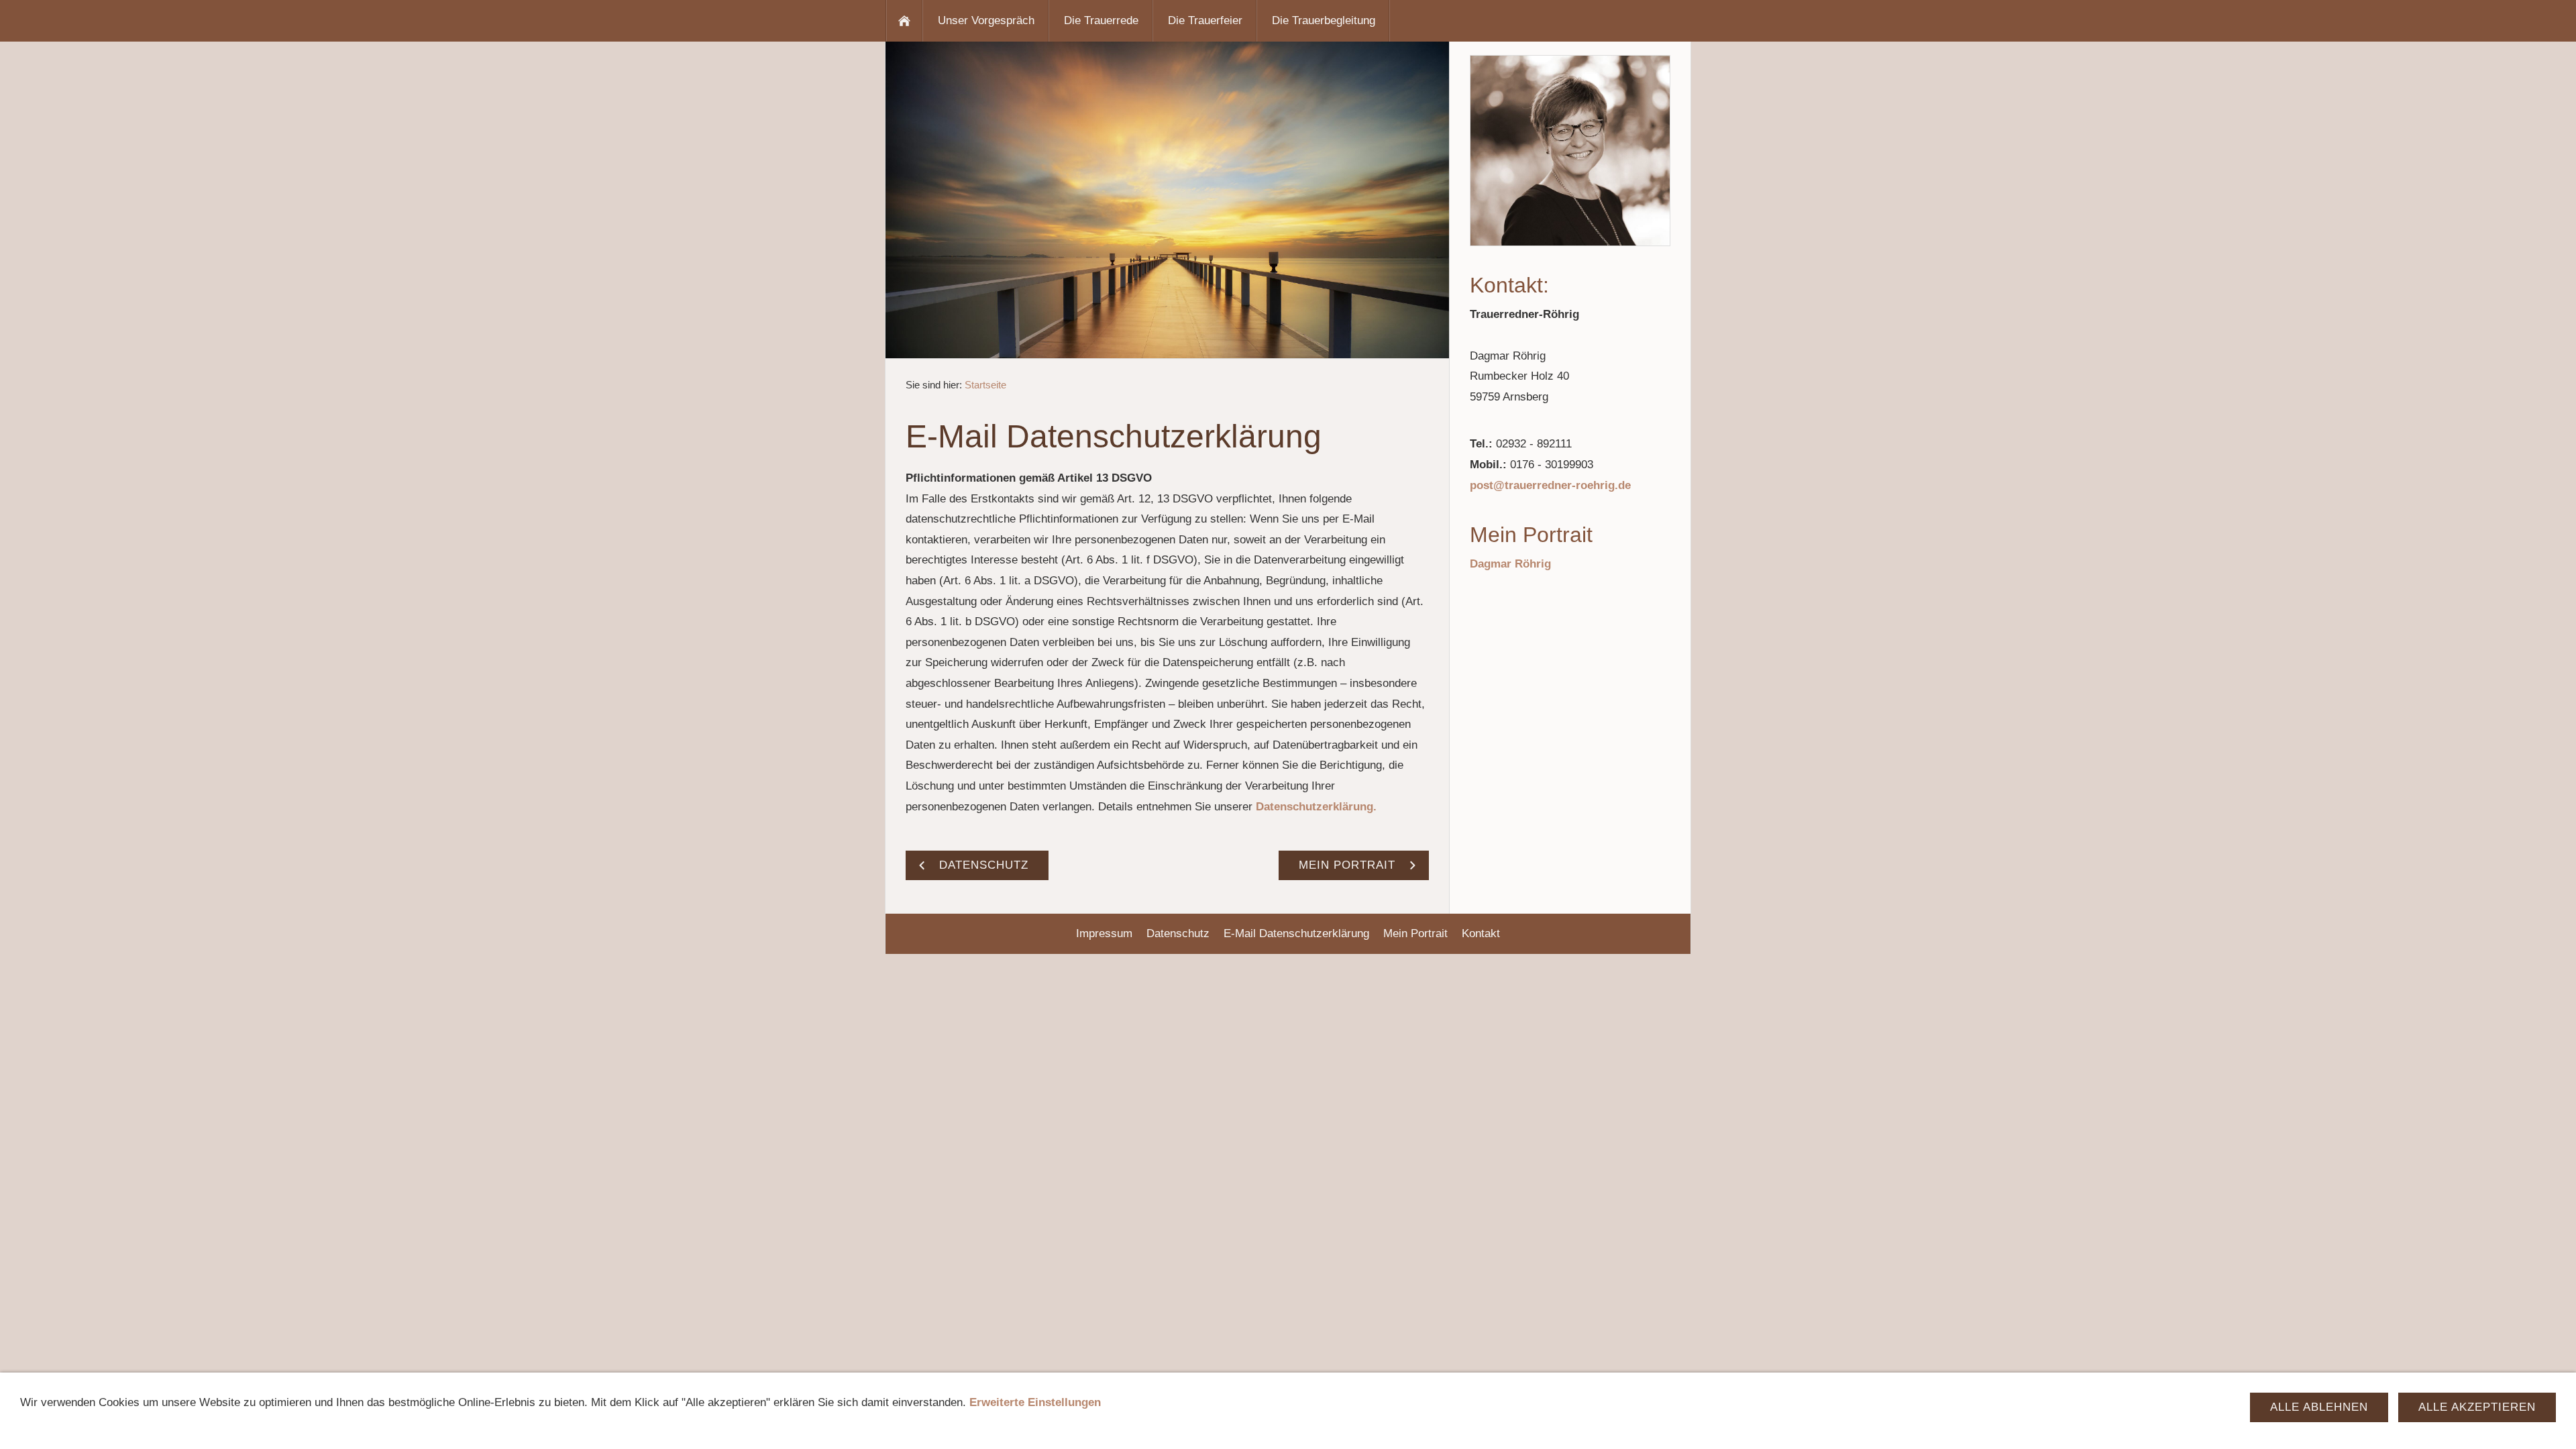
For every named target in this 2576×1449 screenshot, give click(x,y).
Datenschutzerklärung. (1316, 807)
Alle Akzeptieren (2477, 1407)
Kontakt (1481, 933)
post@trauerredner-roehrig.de (1550, 485)
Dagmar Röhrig (1510, 564)
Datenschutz (1178, 933)
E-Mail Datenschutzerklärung (1296, 933)
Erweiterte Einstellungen (1035, 1402)
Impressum (1104, 933)
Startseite (985, 385)
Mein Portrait (1415, 933)
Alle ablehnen (2319, 1407)
